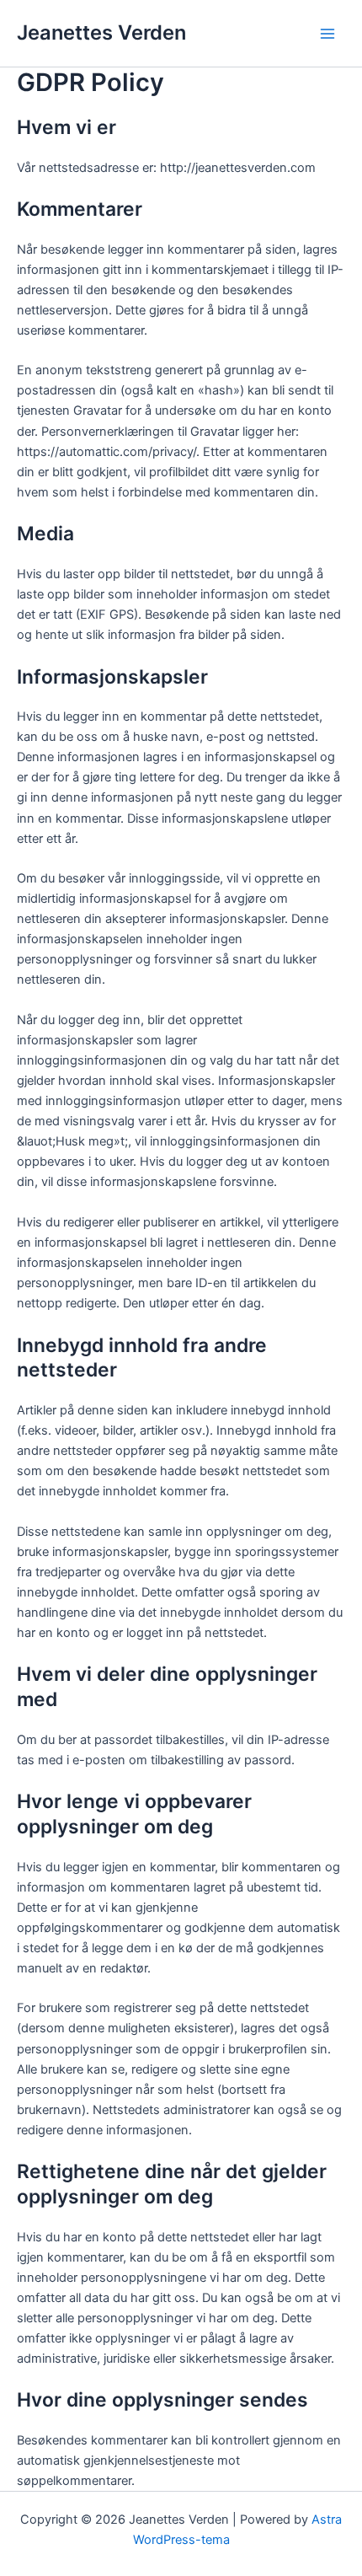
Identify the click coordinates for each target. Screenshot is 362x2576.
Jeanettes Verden (101, 32)
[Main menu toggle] (327, 34)
